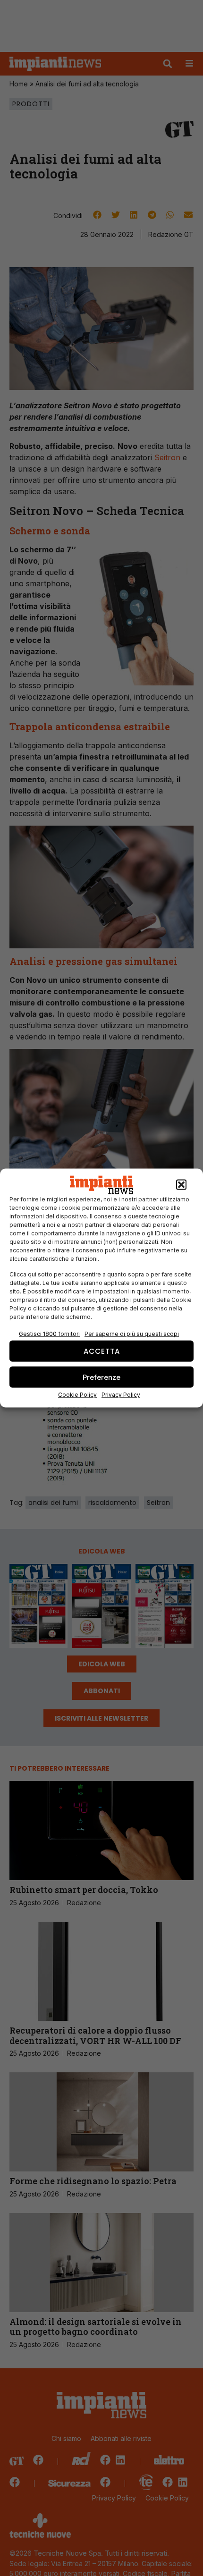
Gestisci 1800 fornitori (49, 1334)
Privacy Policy (121, 1395)
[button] (181, 1185)
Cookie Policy (77, 1395)
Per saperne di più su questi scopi (132, 1334)
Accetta (102, 1351)
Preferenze (101, 1377)
